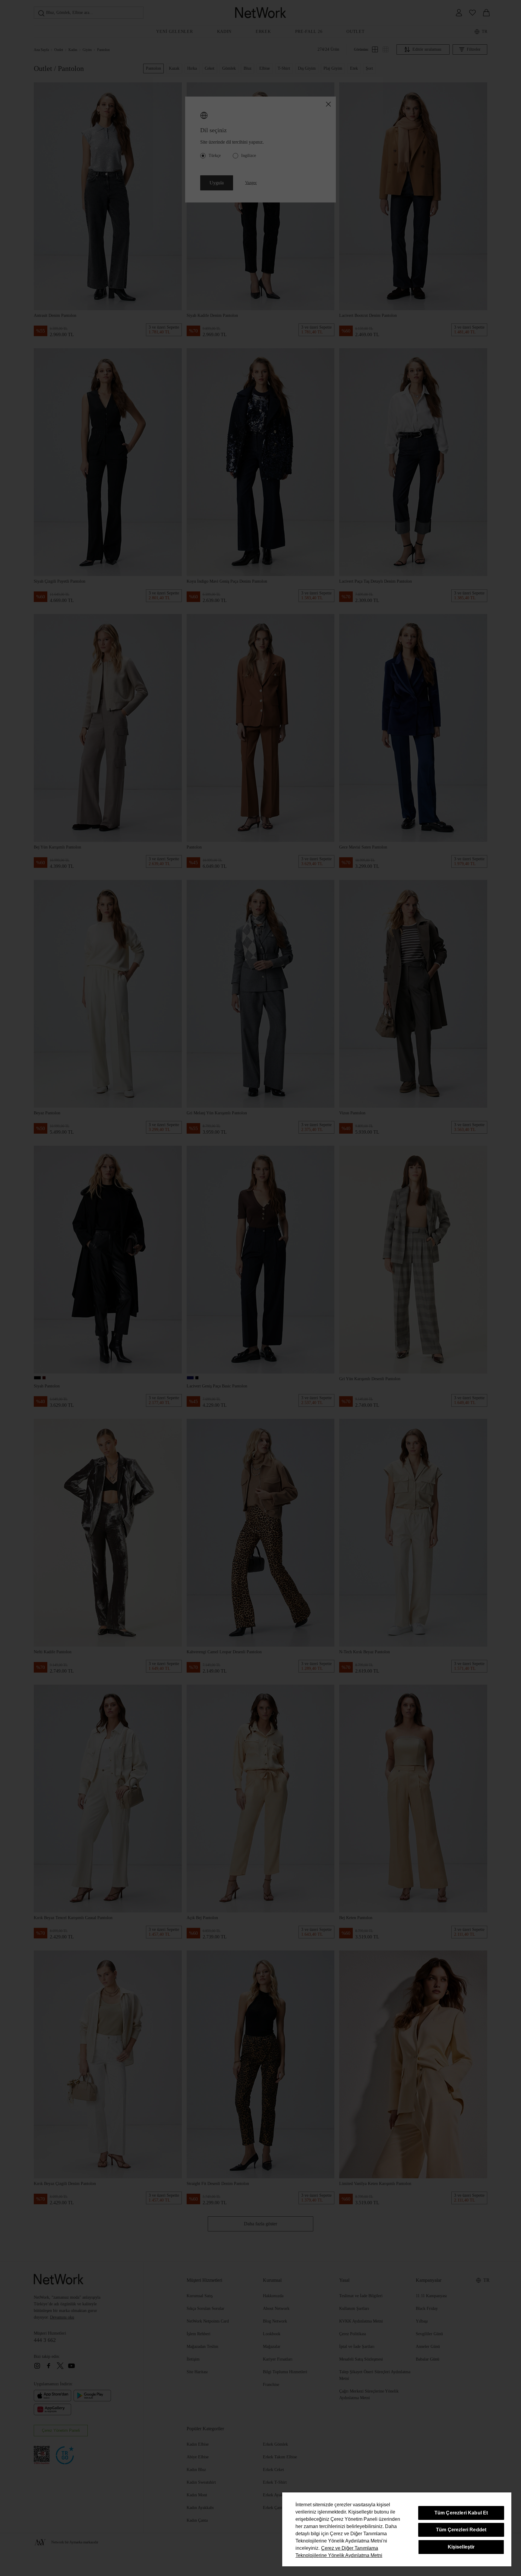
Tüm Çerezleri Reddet (461, 2530)
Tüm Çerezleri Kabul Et (461, 2513)
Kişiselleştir (461, 2547)
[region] (397, 2529)
